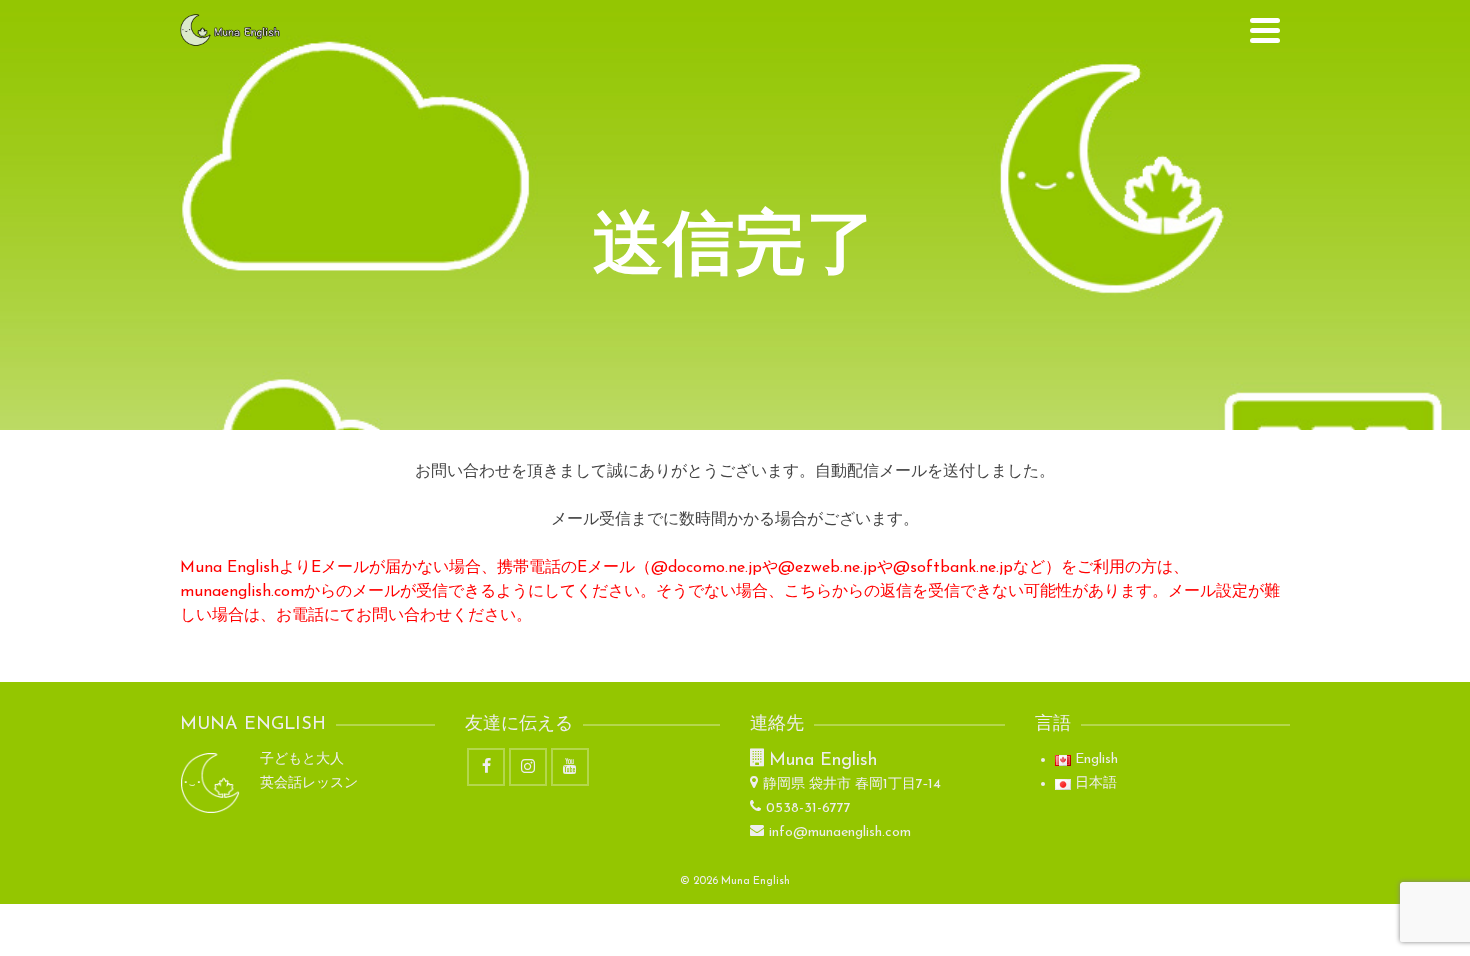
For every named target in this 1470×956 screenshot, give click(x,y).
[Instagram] (528, 767)
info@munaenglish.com (840, 832)
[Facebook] (486, 767)
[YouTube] (570, 767)
